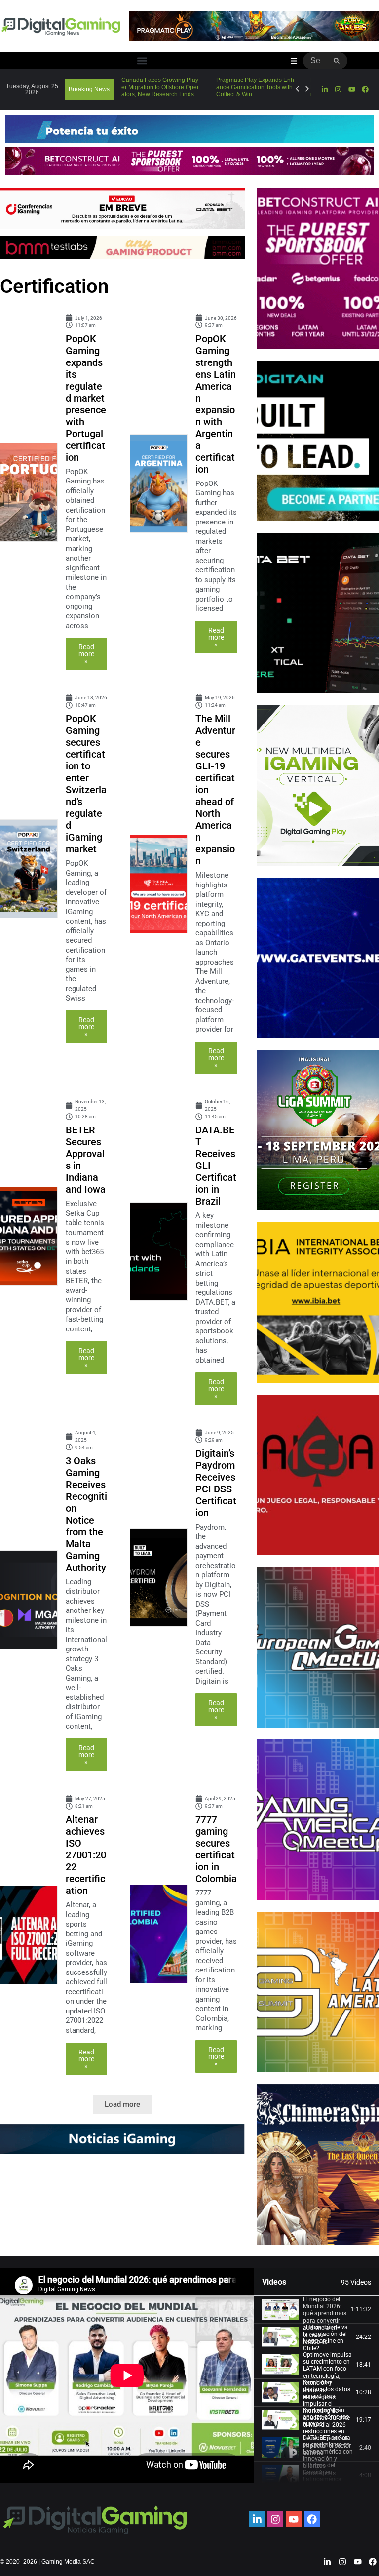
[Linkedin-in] (325, 89)
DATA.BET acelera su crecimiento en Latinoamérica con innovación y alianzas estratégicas (328, 2455)
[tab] (317, 2310)
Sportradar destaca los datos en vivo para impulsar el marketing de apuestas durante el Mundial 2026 (327, 2404)
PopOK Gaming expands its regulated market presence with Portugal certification (86, 398)
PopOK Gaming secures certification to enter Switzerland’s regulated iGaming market (86, 784)
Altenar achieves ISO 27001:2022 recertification (86, 1855)
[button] (142, 61)
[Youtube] (351, 89)
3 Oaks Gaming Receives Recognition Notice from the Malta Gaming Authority (86, 1514)
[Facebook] (365, 89)
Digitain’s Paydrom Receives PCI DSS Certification (216, 1483)
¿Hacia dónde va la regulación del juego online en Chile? (325, 2338)
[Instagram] (338, 89)
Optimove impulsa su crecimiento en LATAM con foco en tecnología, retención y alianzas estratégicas (327, 2376)
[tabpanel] (127, 2375)
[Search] (337, 61)
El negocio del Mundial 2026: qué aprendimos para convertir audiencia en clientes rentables (325, 2321)
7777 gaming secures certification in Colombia (216, 1849)
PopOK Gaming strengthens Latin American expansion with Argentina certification (216, 404)
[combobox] (315, 61)
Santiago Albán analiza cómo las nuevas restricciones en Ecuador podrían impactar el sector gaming (327, 2431)
